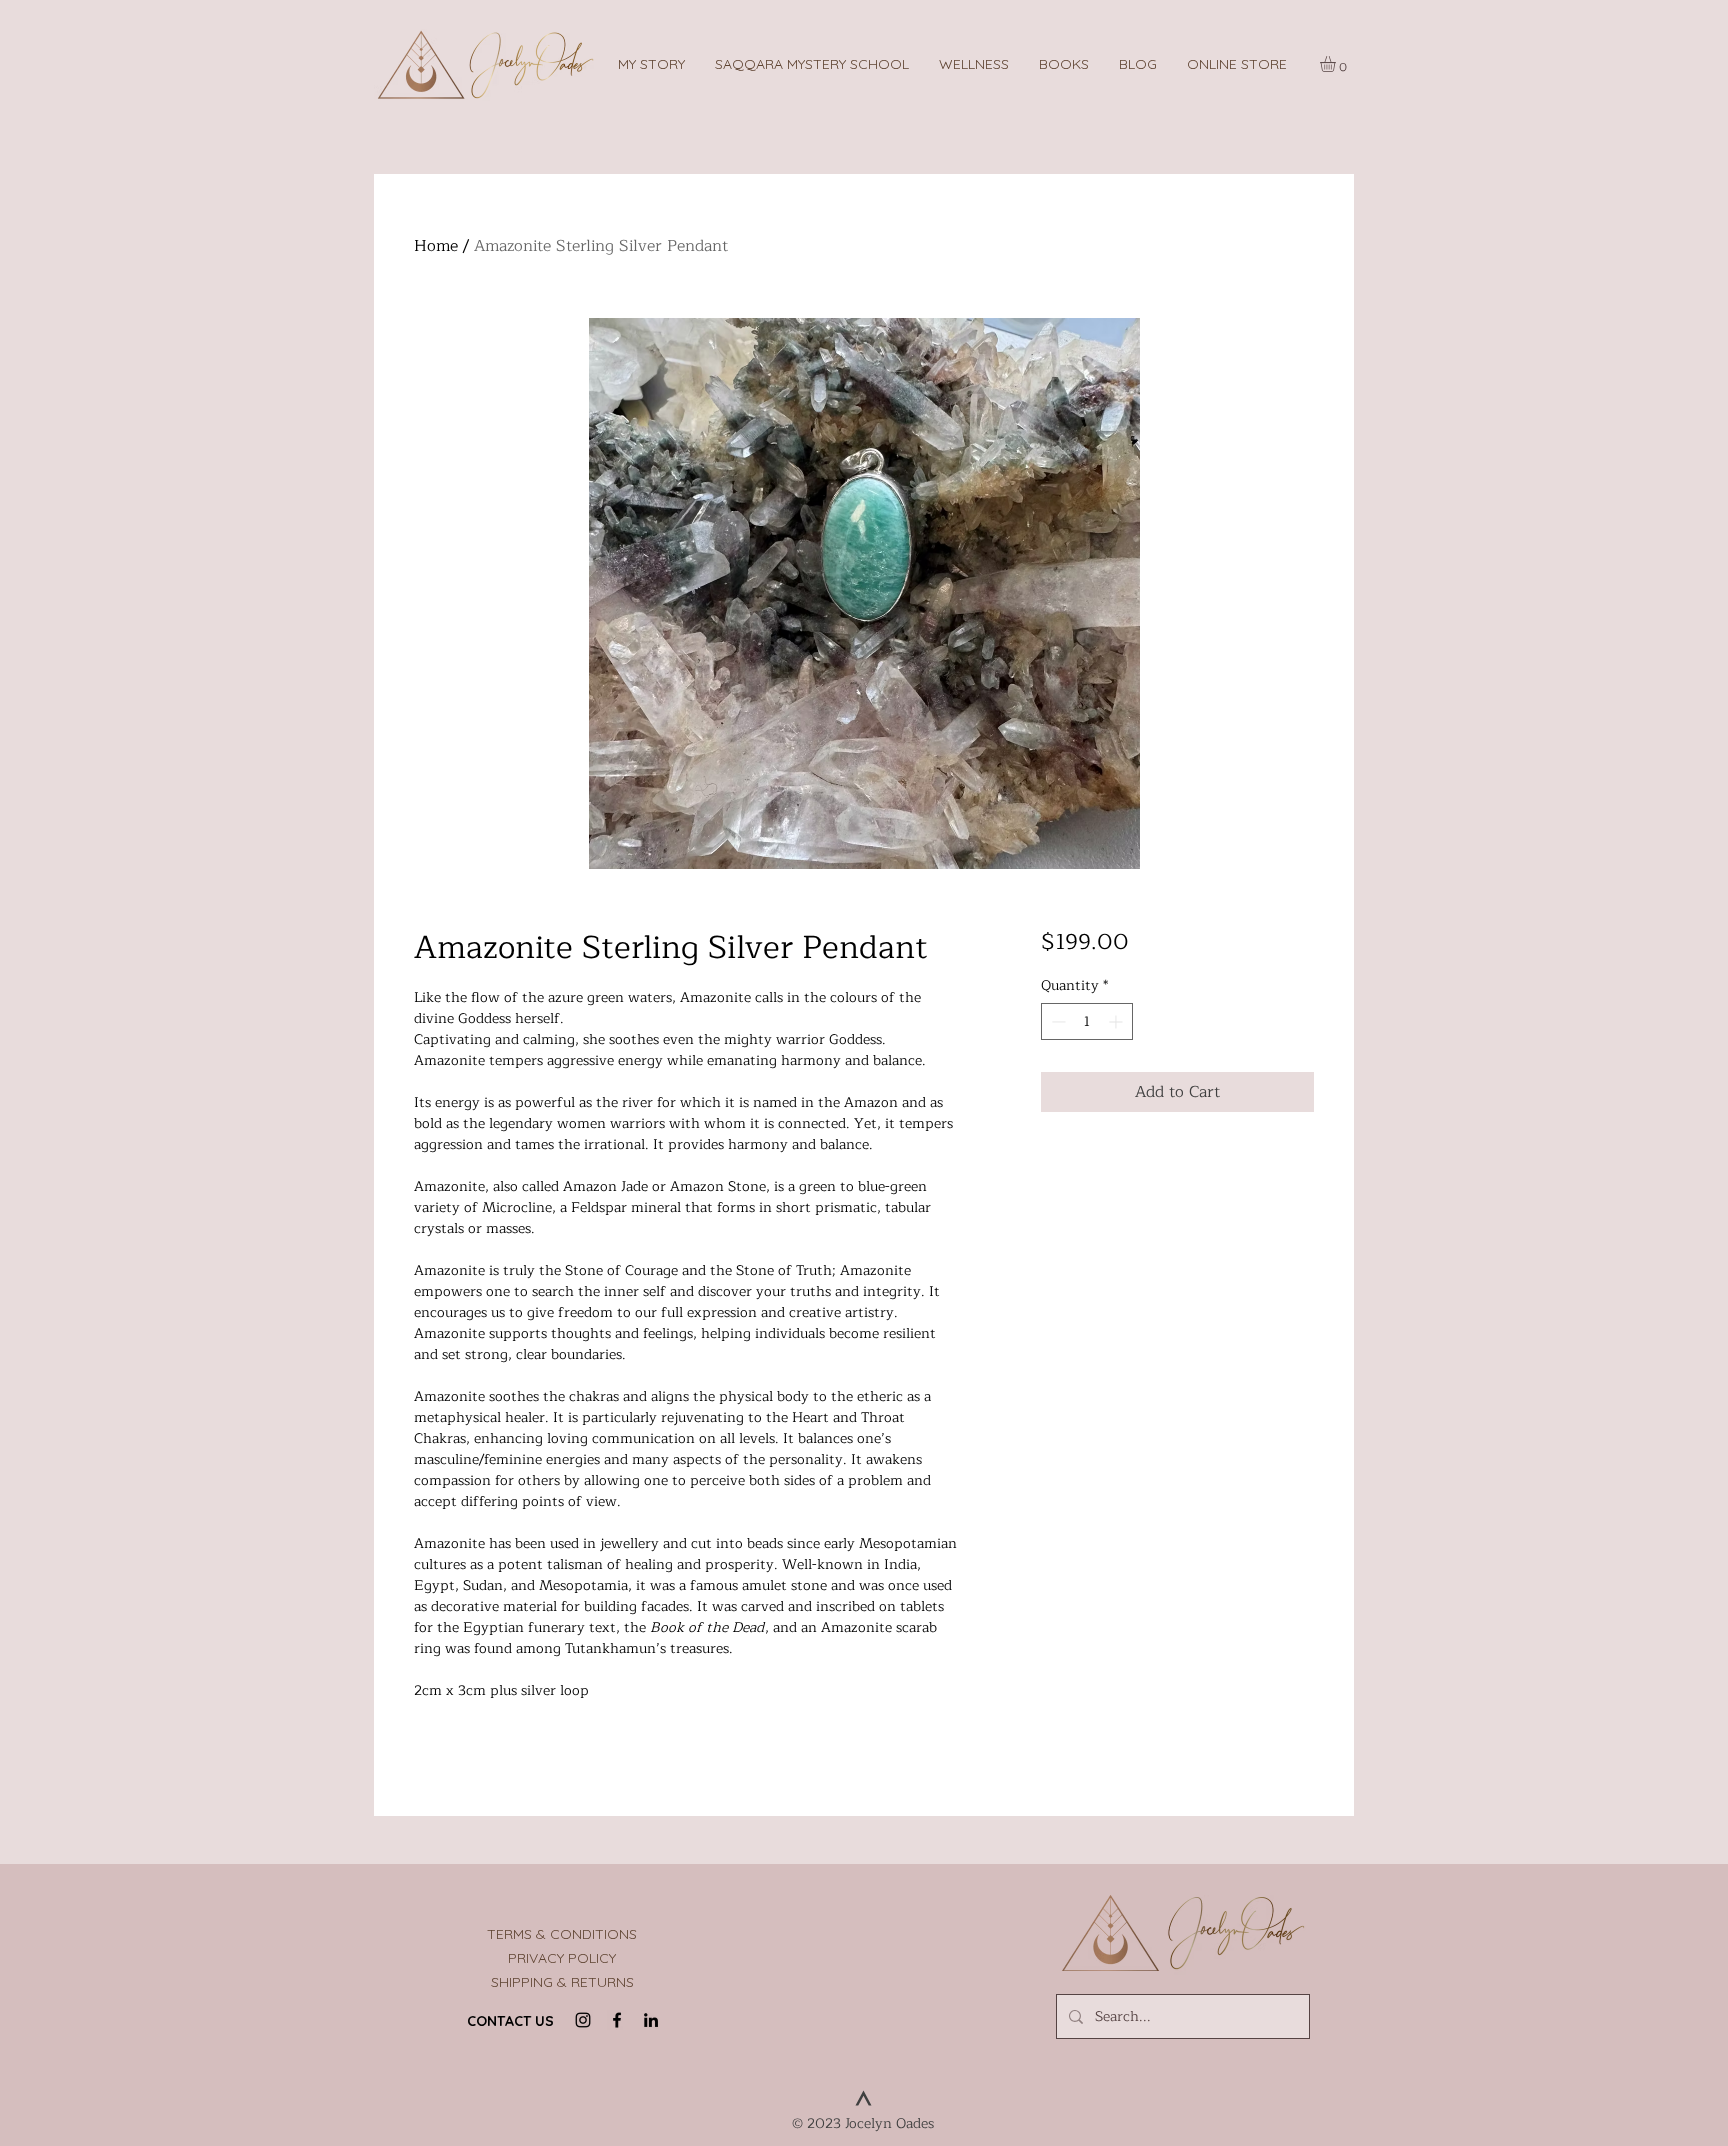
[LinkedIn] (651, 2020)
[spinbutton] (1087, 1021)
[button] (812, 64)
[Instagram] (583, 2020)
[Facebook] (617, 2020)
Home (436, 246)
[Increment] (1117, 1021)
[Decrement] (1056, 1021)
